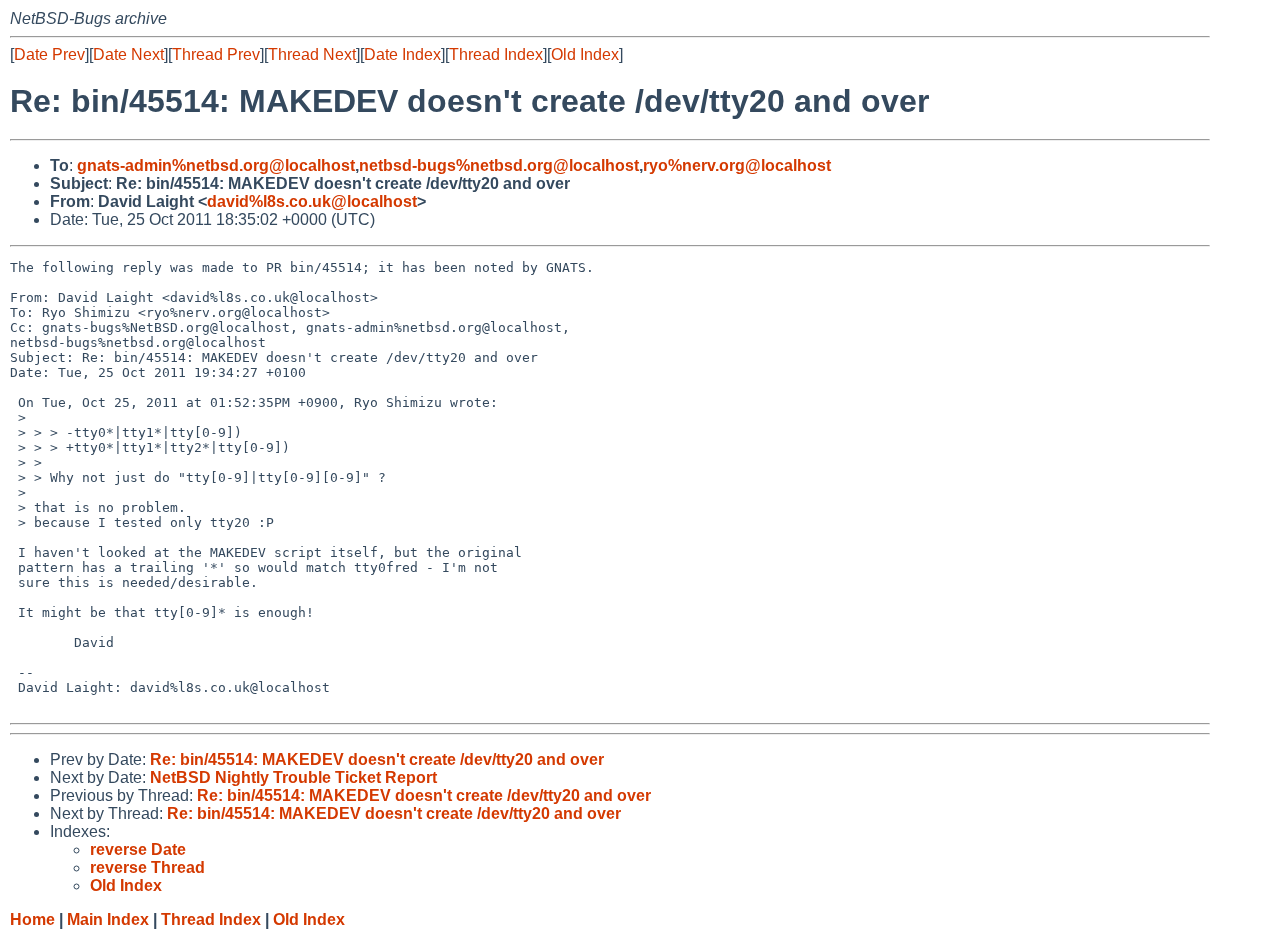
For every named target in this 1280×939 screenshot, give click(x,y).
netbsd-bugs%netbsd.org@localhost (499, 165)
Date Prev (49, 54)
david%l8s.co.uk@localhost (312, 201)
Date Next (128, 54)
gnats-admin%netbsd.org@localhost (216, 165)
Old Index (585, 54)
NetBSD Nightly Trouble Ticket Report (293, 777)
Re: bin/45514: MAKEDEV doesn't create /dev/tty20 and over (377, 759)
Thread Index (496, 54)
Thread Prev (216, 54)
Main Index (108, 919)
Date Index (402, 54)
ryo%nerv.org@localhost (737, 165)
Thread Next (312, 54)
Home (32, 919)
